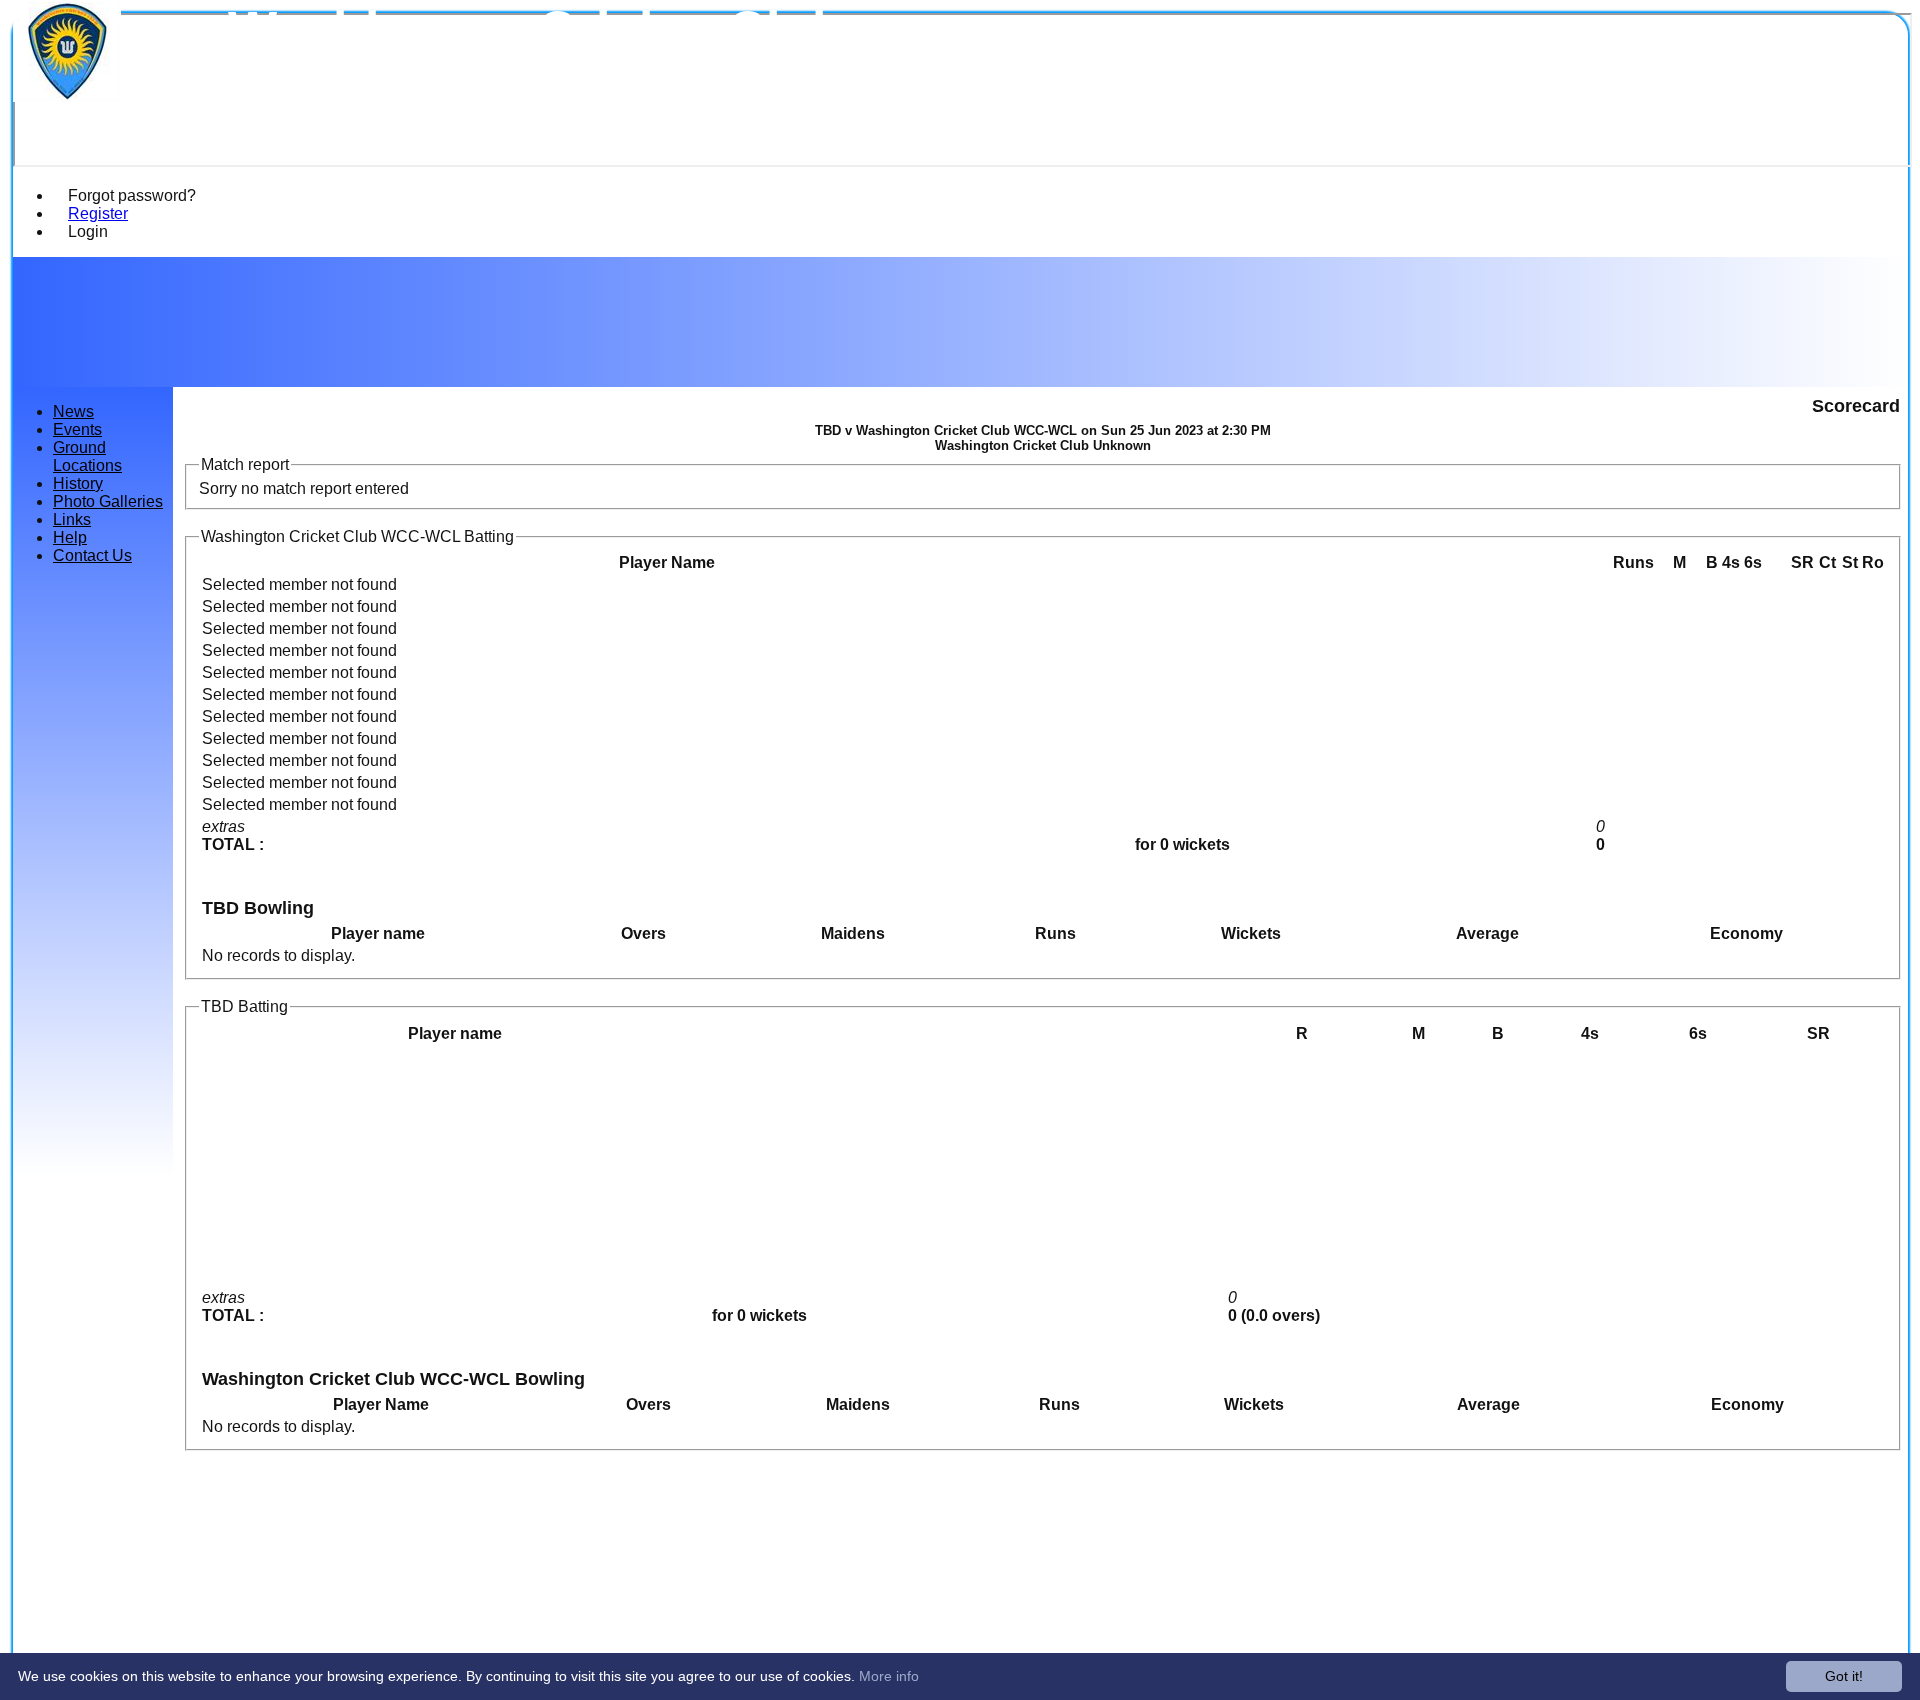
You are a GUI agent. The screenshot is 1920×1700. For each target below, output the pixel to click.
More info (889, 1676)
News (73, 411)
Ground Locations (87, 456)
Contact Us (92, 555)
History (78, 483)
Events (77, 429)
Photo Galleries (108, 501)
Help (70, 537)
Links (72, 519)
